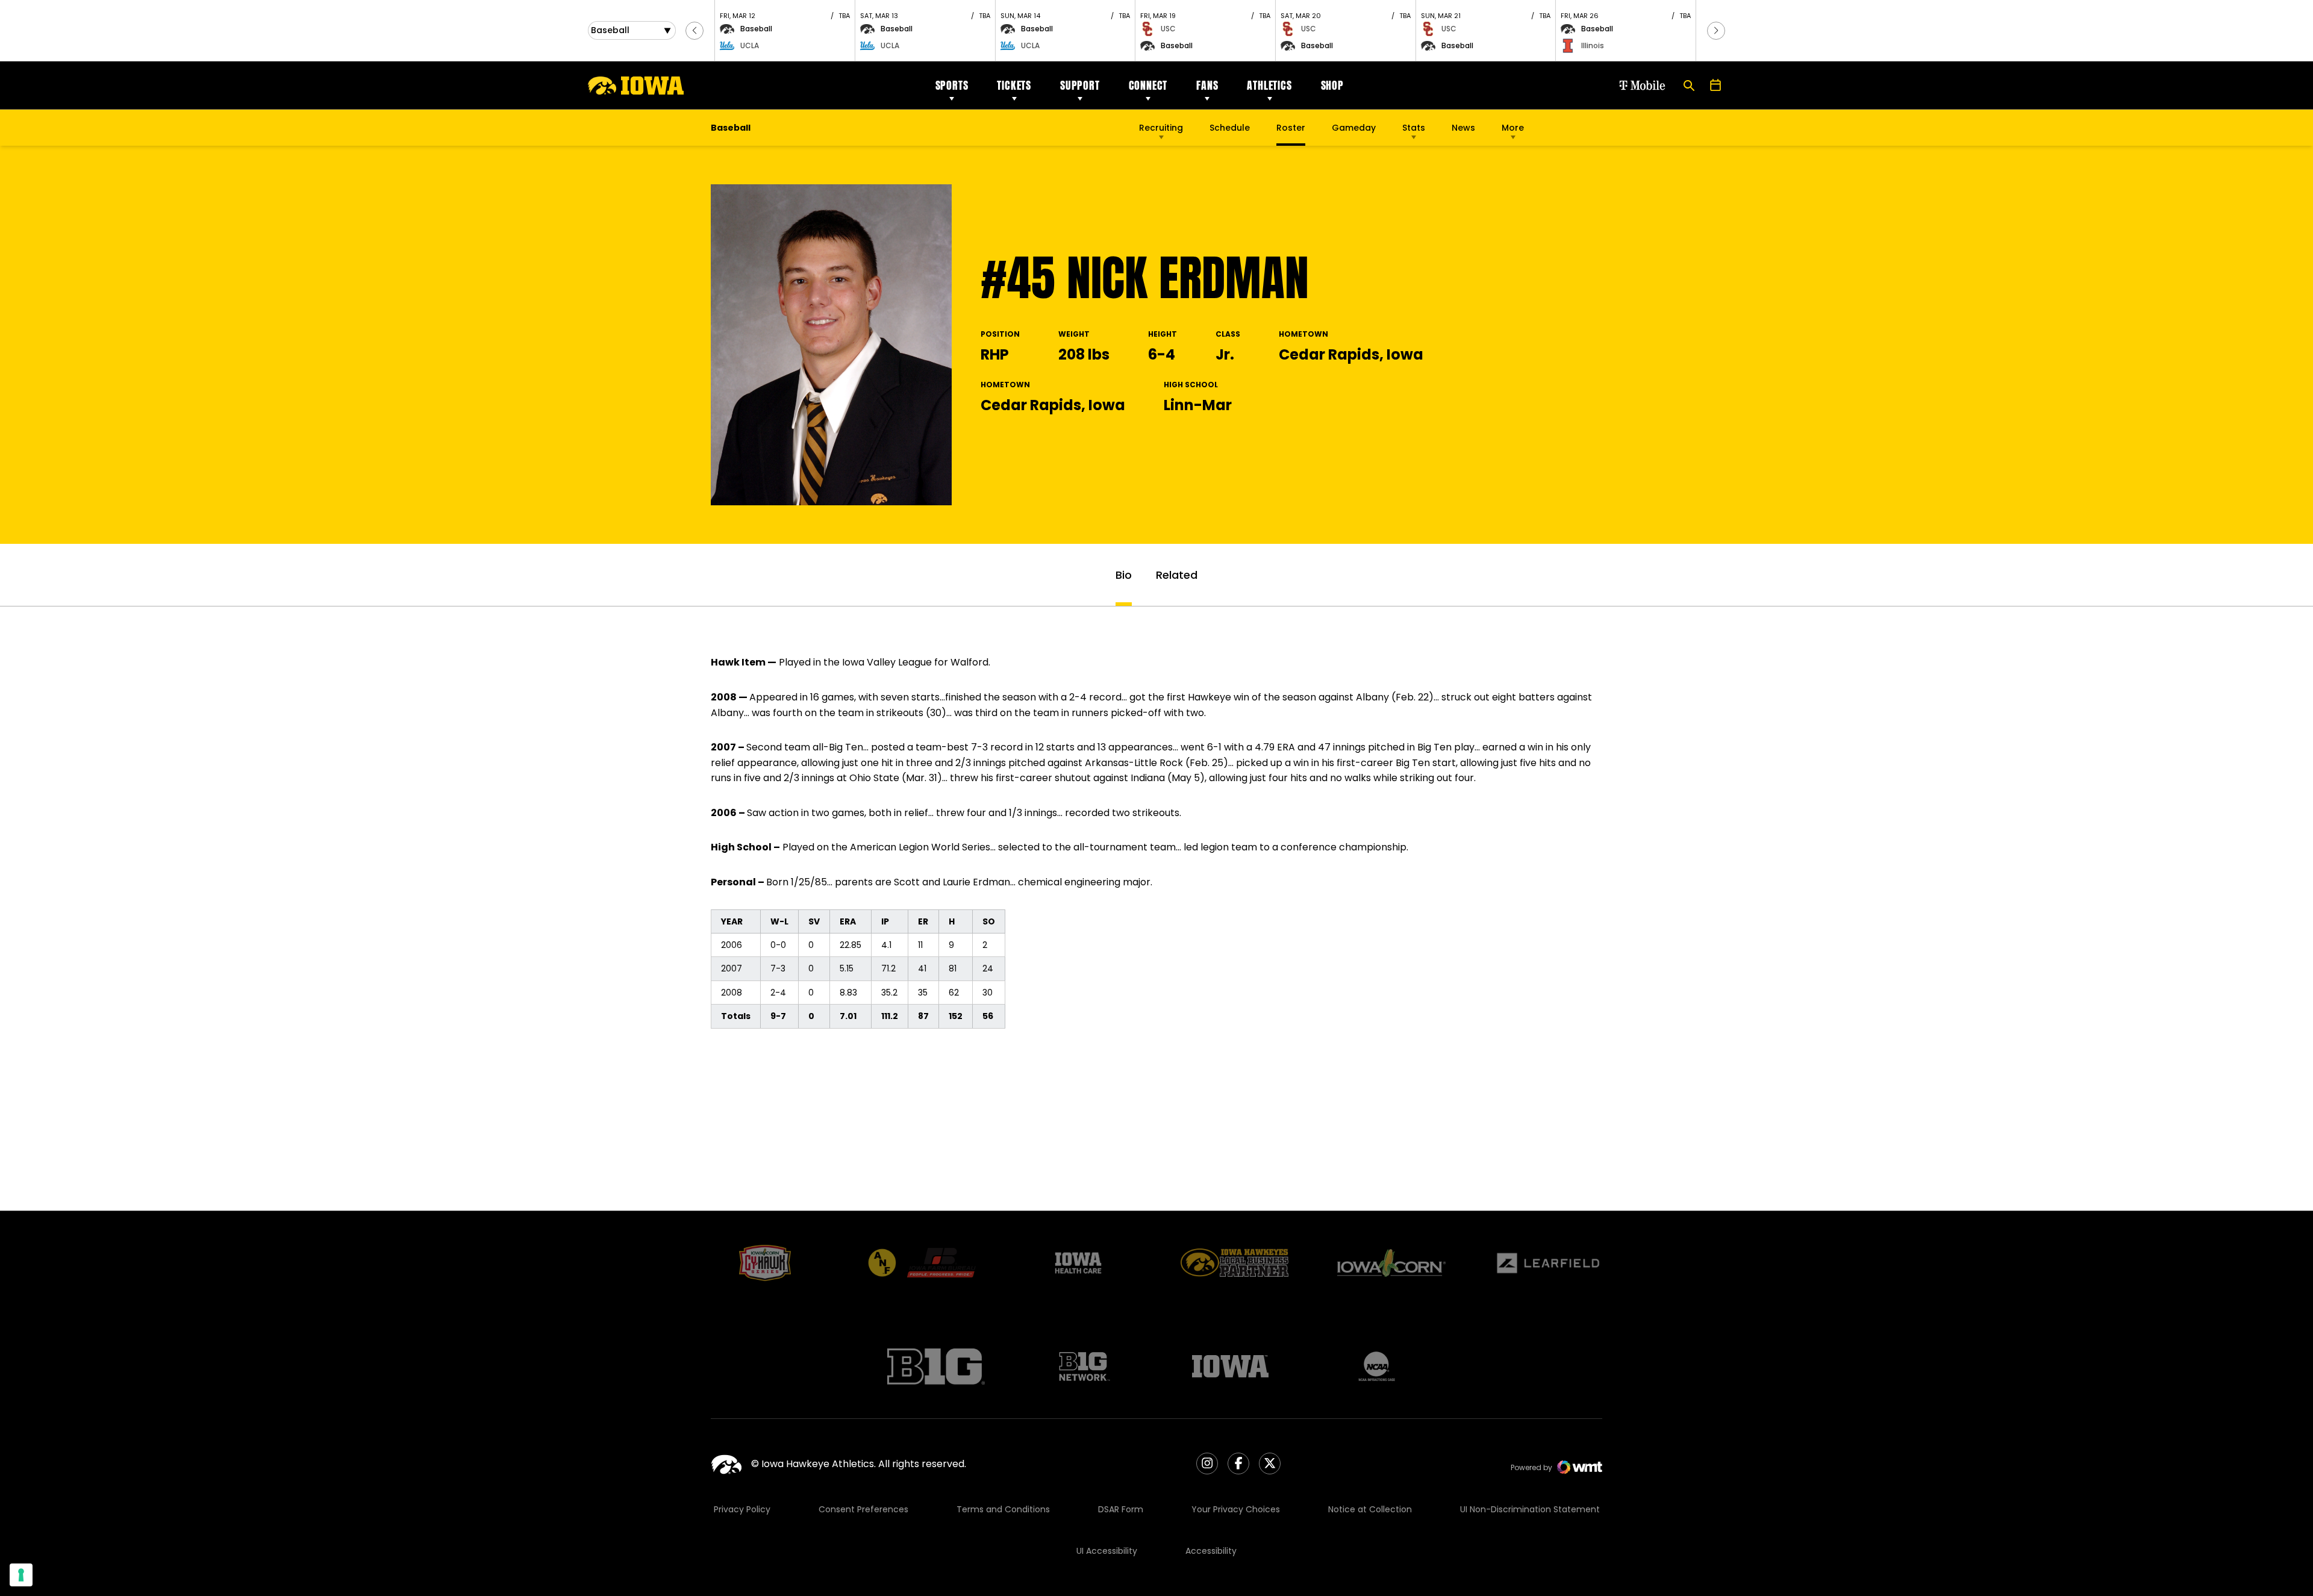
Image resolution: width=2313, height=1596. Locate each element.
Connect (1148, 85)
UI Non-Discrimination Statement (1530, 1509)
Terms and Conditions (1003, 1509)
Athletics (1269, 85)
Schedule (1230, 128)
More (1513, 128)
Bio (1124, 575)
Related (1177, 575)
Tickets (1014, 85)
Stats (1414, 128)
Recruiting (1161, 128)
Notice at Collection (1370, 1509)
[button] (695, 31)
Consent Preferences (863, 1509)
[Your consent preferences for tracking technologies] (21, 1575)
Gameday (1354, 128)
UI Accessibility (1107, 1551)
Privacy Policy (742, 1509)
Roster (1291, 128)
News (1463, 128)
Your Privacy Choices (1236, 1509)
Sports (952, 85)
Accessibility (1211, 1551)
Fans (1207, 85)
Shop (1332, 85)
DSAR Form (1121, 1509)
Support (1080, 85)
